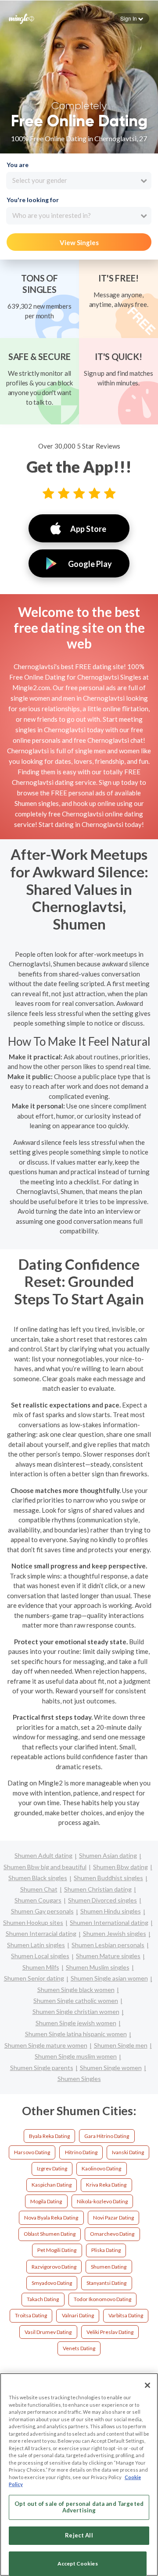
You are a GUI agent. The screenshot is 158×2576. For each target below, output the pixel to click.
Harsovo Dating (32, 2152)
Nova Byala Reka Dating (51, 2218)
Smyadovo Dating (52, 2283)
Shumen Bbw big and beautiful (45, 1867)
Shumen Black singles (38, 1878)
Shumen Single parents (42, 2068)
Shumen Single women (111, 2068)
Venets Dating (79, 2348)
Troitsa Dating (31, 2315)
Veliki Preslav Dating (110, 2332)
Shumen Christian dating (98, 1889)
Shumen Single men (121, 2045)
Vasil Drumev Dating (48, 2332)
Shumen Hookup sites (33, 1922)
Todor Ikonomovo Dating (102, 2299)
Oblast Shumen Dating (50, 2234)
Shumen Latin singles (36, 1945)
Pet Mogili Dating (57, 2250)
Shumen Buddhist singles (108, 1878)
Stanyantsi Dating (106, 2283)
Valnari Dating (78, 2315)
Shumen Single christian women (76, 2011)
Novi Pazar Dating (113, 2218)
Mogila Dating (46, 2201)
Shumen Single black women (76, 1990)
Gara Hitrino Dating (107, 2136)
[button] (132, 18)
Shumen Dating (109, 2267)
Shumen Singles (79, 2079)
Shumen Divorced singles (102, 1900)
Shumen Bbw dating (120, 1867)
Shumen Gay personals (42, 1911)
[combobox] (79, 181)
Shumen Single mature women (46, 2045)
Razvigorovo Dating (54, 2267)
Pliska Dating (106, 2250)
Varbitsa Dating (126, 2315)
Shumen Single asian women (109, 1978)
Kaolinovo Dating (101, 2168)
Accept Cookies (78, 2564)
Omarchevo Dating (112, 2234)
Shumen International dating (109, 1922)
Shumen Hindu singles (111, 1911)
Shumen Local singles (40, 1956)
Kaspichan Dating (52, 2185)
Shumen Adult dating (43, 1855)
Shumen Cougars (38, 1900)
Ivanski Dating (128, 2152)
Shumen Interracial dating (41, 1933)
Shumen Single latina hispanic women (76, 2034)
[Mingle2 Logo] (22, 18)
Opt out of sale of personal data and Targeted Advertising (79, 2507)
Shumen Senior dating (34, 1978)
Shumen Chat (39, 1889)
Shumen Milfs (41, 1967)
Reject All (79, 2535)
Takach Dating (43, 2299)
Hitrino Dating (81, 2152)
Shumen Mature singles (108, 1956)
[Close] (147, 2385)
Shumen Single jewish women (76, 2023)
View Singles (79, 242)
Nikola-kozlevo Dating (102, 2201)
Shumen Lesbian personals (108, 1945)
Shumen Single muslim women (76, 2056)
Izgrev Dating (52, 2168)
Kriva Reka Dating (106, 2185)
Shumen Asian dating (108, 1855)
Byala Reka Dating (49, 2136)
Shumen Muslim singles (98, 1967)
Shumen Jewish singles (115, 1933)
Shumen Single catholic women (76, 2001)
